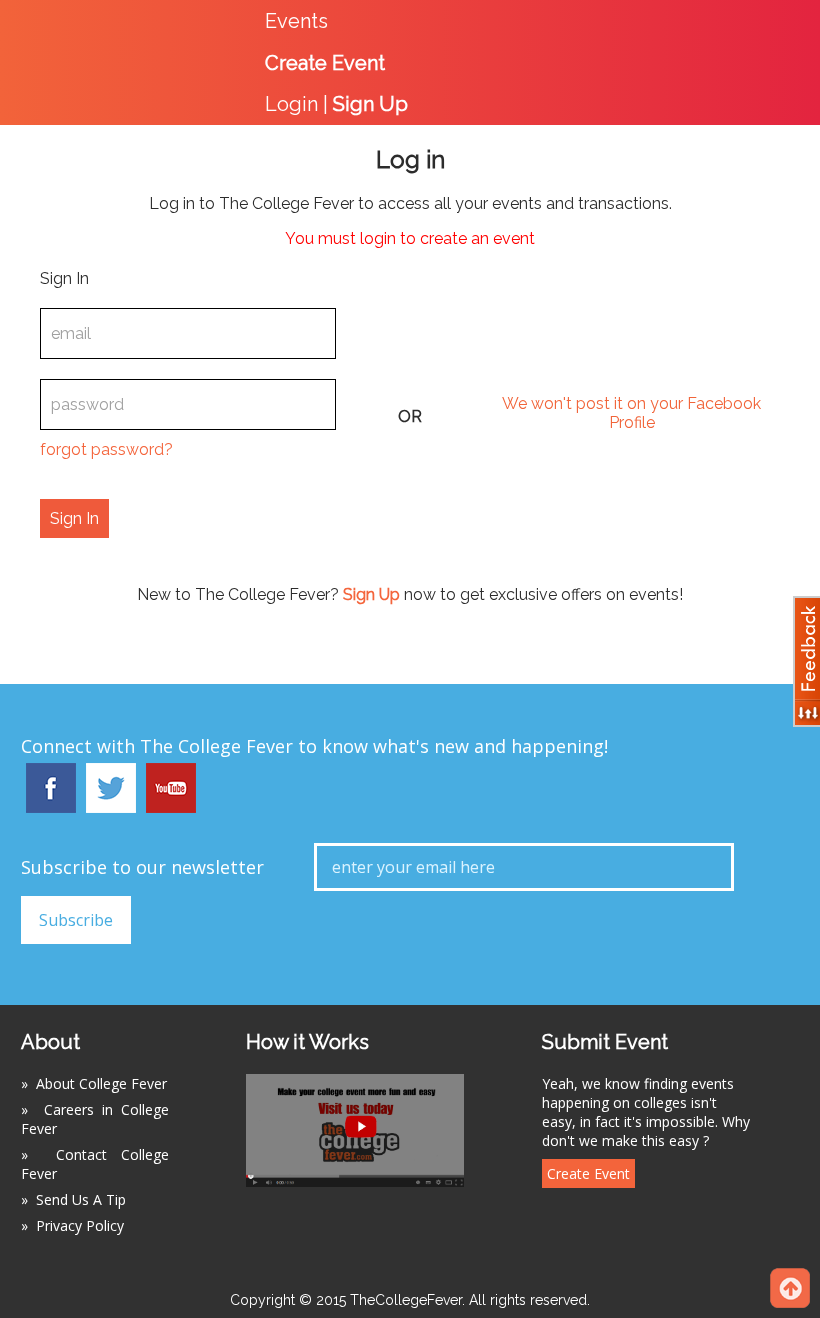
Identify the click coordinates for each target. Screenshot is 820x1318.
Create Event (588, 1173)
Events (296, 21)
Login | (336, 104)
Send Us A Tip (81, 1199)
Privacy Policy (80, 1225)
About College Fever (101, 1083)
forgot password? (106, 449)
